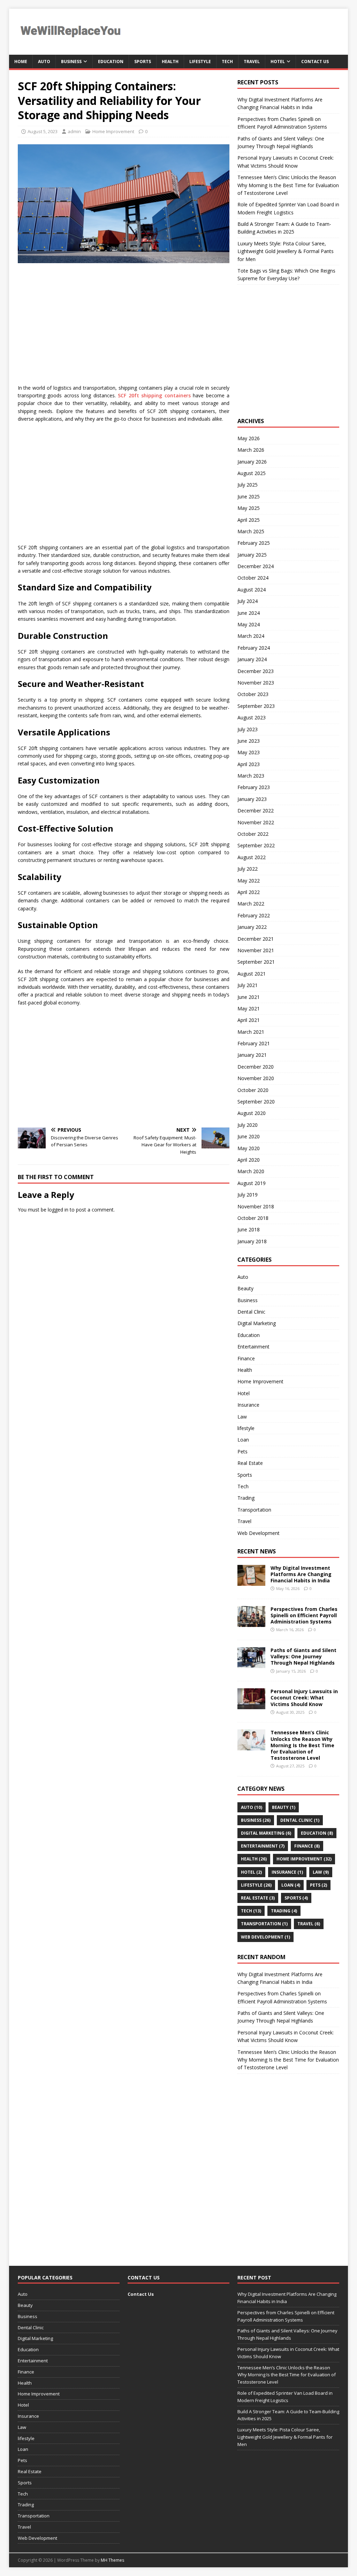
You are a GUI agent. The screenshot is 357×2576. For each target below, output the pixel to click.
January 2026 (252, 462)
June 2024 (249, 613)
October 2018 (253, 1218)
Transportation (254, 1510)
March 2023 (251, 776)
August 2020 (252, 1113)
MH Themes (112, 2560)
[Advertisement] (140, 322)
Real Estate (250, 1463)
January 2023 (252, 799)
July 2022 (248, 869)
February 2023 (254, 787)
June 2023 (249, 741)
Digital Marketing (257, 1323)
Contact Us (315, 62)
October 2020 (253, 1090)
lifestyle (200, 62)
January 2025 (252, 555)
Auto (44, 62)
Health (170, 62)
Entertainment (253, 1347)
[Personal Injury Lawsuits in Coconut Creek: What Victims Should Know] (251, 1705)
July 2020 (248, 1125)
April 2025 (249, 520)
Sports (143, 62)
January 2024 (252, 659)
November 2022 (256, 822)
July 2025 (248, 485)
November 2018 (256, 1206)
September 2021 (256, 962)
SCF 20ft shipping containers (154, 395)
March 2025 (251, 531)
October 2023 (253, 694)
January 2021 (252, 1055)
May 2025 (249, 508)
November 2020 (256, 1078)
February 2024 (254, 648)
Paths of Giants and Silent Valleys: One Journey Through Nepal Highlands (303, 1656)
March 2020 (251, 1171)
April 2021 (249, 1020)
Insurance (248, 1405)
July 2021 (248, 985)
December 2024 (256, 566)
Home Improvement (113, 131)
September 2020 (256, 1102)
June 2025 (249, 496)
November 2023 (256, 683)
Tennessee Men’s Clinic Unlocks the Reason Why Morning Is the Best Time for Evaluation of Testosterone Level (288, 185)
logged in (58, 1210)
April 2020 (249, 1160)
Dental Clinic (251, 1312)
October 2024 (253, 578)
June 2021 (249, 997)
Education (111, 62)
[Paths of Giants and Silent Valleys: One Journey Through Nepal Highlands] (251, 1664)
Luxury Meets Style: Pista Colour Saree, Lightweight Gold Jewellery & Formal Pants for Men (286, 251)
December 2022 (256, 811)
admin (74, 131)
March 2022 (251, 904)
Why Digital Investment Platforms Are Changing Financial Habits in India (301, 1574)
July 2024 (248, 601)
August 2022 (252, 857)
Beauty (245, 1288)
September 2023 (256, 706)
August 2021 (252, 974)
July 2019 (248, 1195)
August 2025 (252, 473)
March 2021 (251, 1032)
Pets (242, 1451)
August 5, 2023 (43, 131)
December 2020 (256, 1067)
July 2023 (248, 729)
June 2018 (249, 1229)
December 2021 (256, 939)
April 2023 (249, 764)
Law (242, 1417)
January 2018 (252, 1241)
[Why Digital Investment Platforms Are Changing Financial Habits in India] (251, 1581)
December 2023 (256, 671)
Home (21, 62)
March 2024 (251, 636)
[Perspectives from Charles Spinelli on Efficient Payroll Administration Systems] (251, 1623)
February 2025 (254, 543)
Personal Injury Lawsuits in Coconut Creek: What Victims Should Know (304, 1698)
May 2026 (249, 438)
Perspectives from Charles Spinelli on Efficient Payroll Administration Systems (304, 1615)
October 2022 (253, 834)
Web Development (259, 1533)
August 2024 (252, 590)
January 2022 (252, 927)
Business (71, 62)
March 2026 (251, 450)
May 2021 (249, 1008)
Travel (252, 62)
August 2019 (252, 1183)
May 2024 (249, 624)
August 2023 (252, 717)
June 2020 (249, 1136)
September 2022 (256, 845)
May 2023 (249, 752)
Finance (246, 1358)
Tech (227, 62)
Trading (246, 1498)
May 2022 (249, 881)
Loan (243, 1440)
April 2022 (249, 892)
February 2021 (254, 1043)
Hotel (278, 62)
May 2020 (249, 1148)
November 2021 (256, 950)
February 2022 (254, 915)
